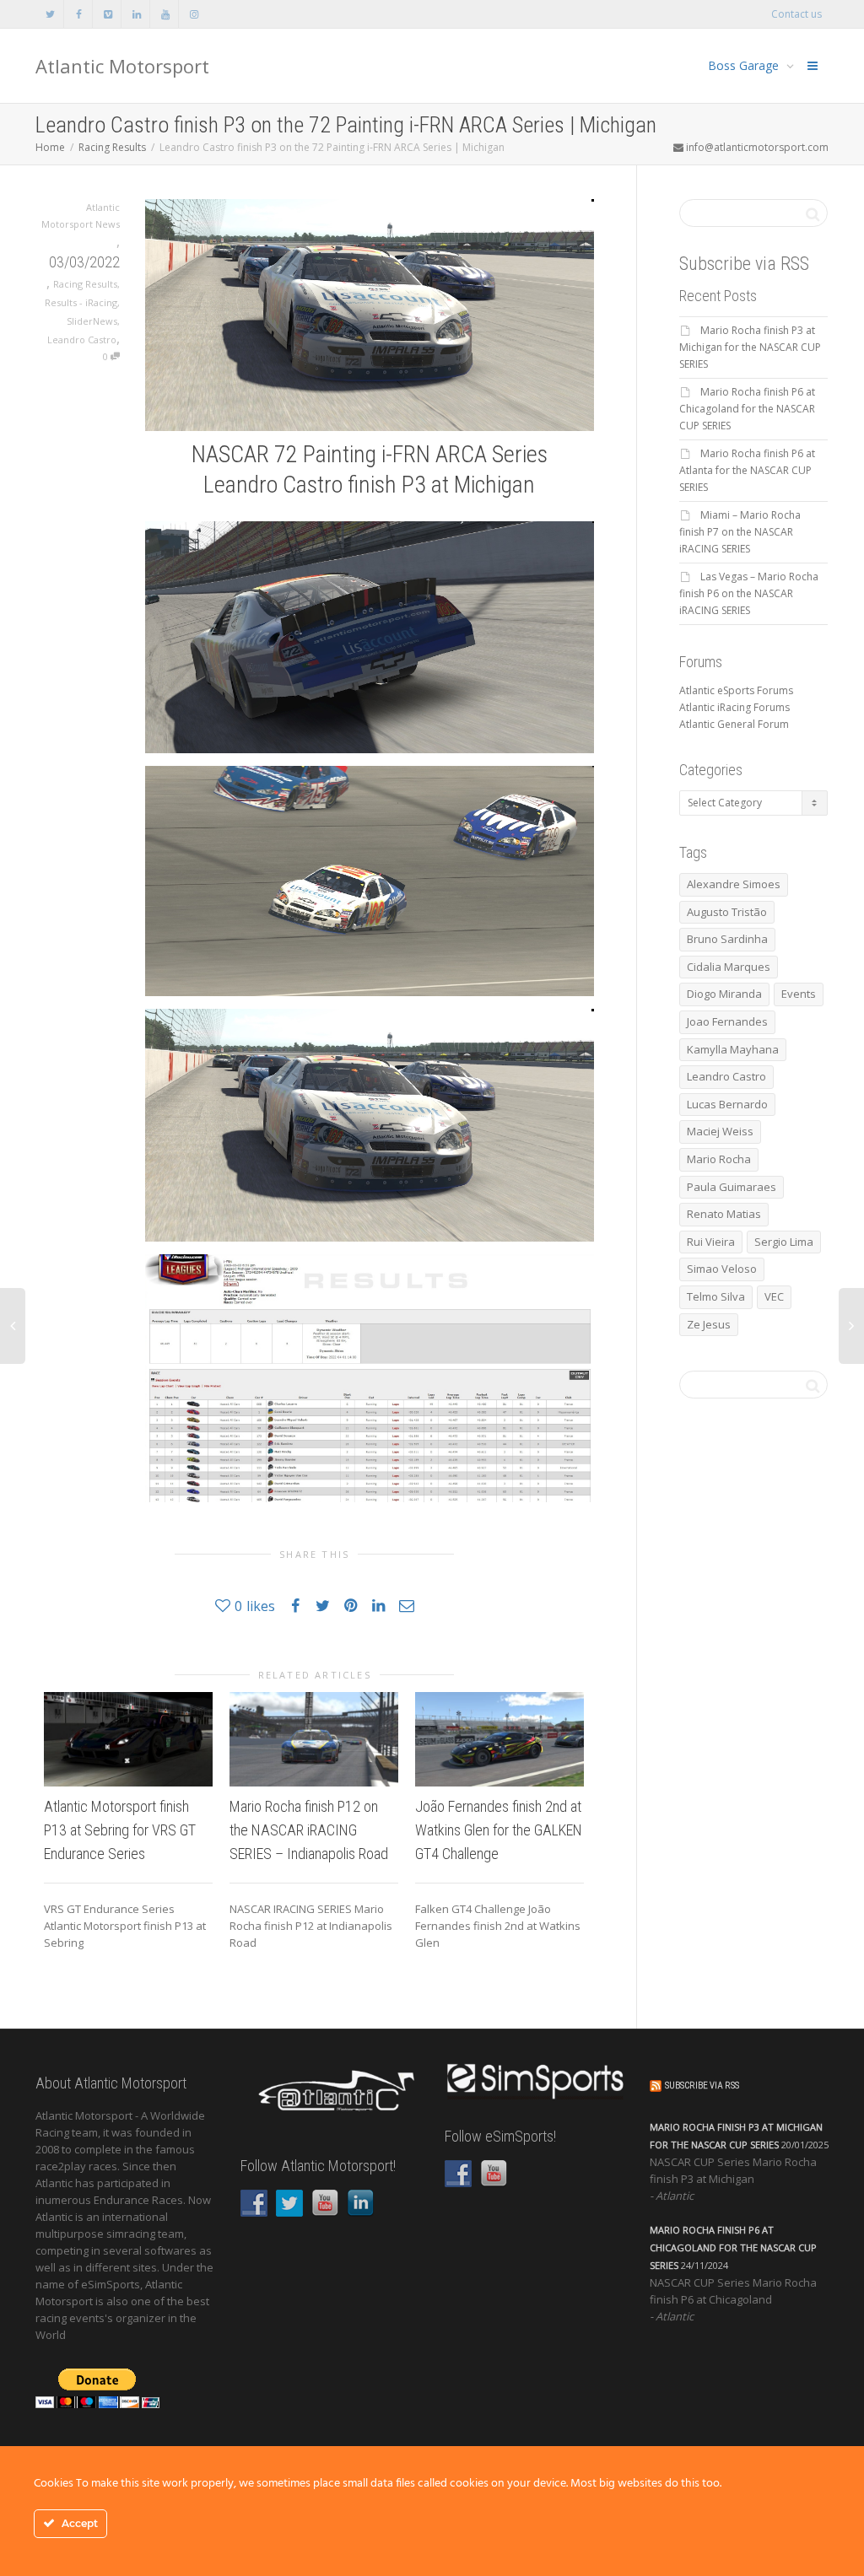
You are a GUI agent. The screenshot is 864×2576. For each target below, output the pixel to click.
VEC (774, 1296)
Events (799, 994)
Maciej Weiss (720, 1131)
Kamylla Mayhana (733, 1049)
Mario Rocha (719, 1159)
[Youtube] (165, 14)
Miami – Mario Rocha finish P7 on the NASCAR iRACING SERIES (740, 532)
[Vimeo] (108, 14)
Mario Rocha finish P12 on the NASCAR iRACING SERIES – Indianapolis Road (309, 1830)
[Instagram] (194, 14)
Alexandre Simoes (734, 884)
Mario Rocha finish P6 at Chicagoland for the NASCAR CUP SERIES (747, 409)
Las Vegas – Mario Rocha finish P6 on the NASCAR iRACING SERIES (749, 593)
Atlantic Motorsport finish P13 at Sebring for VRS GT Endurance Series (120, 1830)
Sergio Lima (784, 1242)
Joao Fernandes (727, 1021)
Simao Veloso (722, 1269)
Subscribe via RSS (702, 2086)
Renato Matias (724, 1214)
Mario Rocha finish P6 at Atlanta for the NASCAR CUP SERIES (747, 470)
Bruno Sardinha (727, 939)
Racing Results (85, 284)
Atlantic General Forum (734, 724)
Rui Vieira (711, 1242)
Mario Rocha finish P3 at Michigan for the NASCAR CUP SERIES (750, 347)
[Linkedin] (136, 14)
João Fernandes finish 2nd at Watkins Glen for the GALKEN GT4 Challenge (499, 1830)
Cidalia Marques (729, 967)
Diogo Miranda (724, 994)
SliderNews (92, 321)
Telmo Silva (716, 1296)
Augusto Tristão (727, 912)
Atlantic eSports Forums (736, 690)
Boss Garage (745, 65)
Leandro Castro (82, 340)
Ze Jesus (709, 1324)
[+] (128, 1740)
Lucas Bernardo (727, 1104)
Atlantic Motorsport (122, 66)
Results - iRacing (81, 302)
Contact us (796, 14)
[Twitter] (50, 14)
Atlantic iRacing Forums (734, 707)
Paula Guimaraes (732, 1187)
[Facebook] (79, 14)
